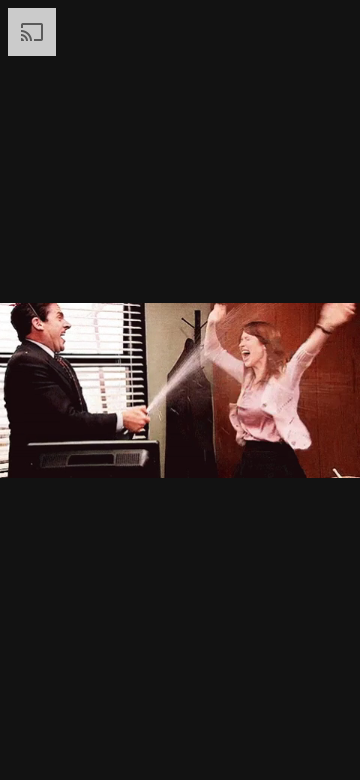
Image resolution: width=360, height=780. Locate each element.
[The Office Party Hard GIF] (180, 390)
